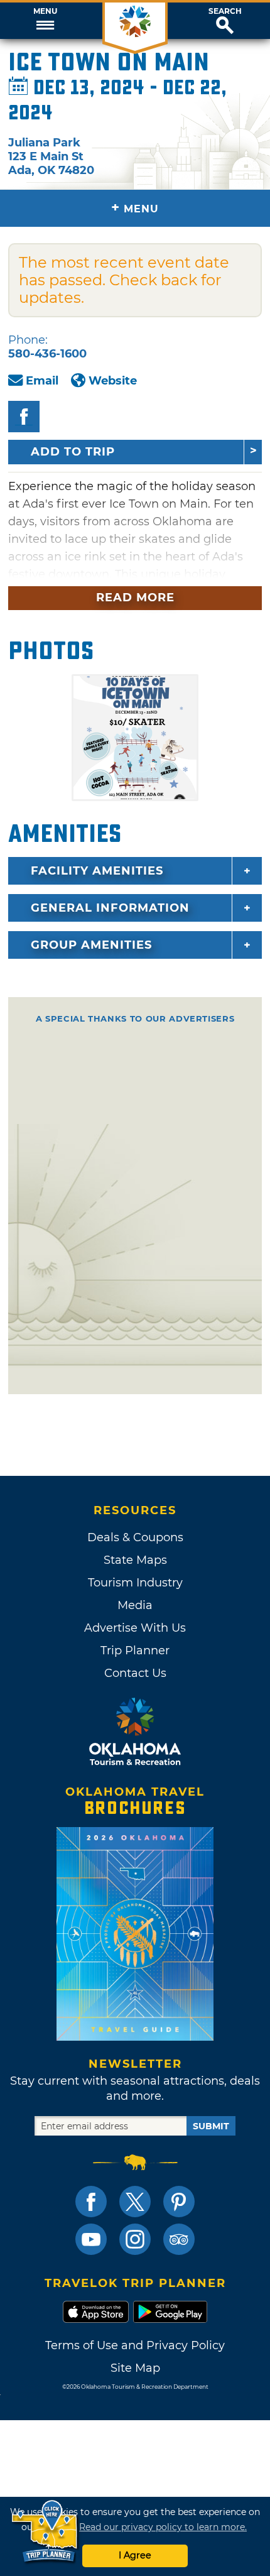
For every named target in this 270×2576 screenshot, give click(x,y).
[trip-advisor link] (179, 2239)
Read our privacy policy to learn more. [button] (163, 2527)
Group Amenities (91, 945)
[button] (45, 21)
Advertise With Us (135, 1628)
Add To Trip (73, 452)
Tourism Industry (135, 1583)
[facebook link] (91, 2202)
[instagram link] (135, 2239)
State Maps (135, 1560)
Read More (135, 598)
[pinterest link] (179, 2202)
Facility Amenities (97, 871)
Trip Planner (135, 1651)
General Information (110, 908)
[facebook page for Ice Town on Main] (24, 417)
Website (113, 381)
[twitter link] (135, 2202)
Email (42, 381)
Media (135, 1605)
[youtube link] (91, 2239)
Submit (211, 2126)
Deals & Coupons (135, 1537)
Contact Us (135, 1673)
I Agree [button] (135, 2555)
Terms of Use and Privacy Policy (135, 2345)
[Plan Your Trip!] (46, 2532)
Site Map (135, 2368)
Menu (45, 11)
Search (225, 11)
